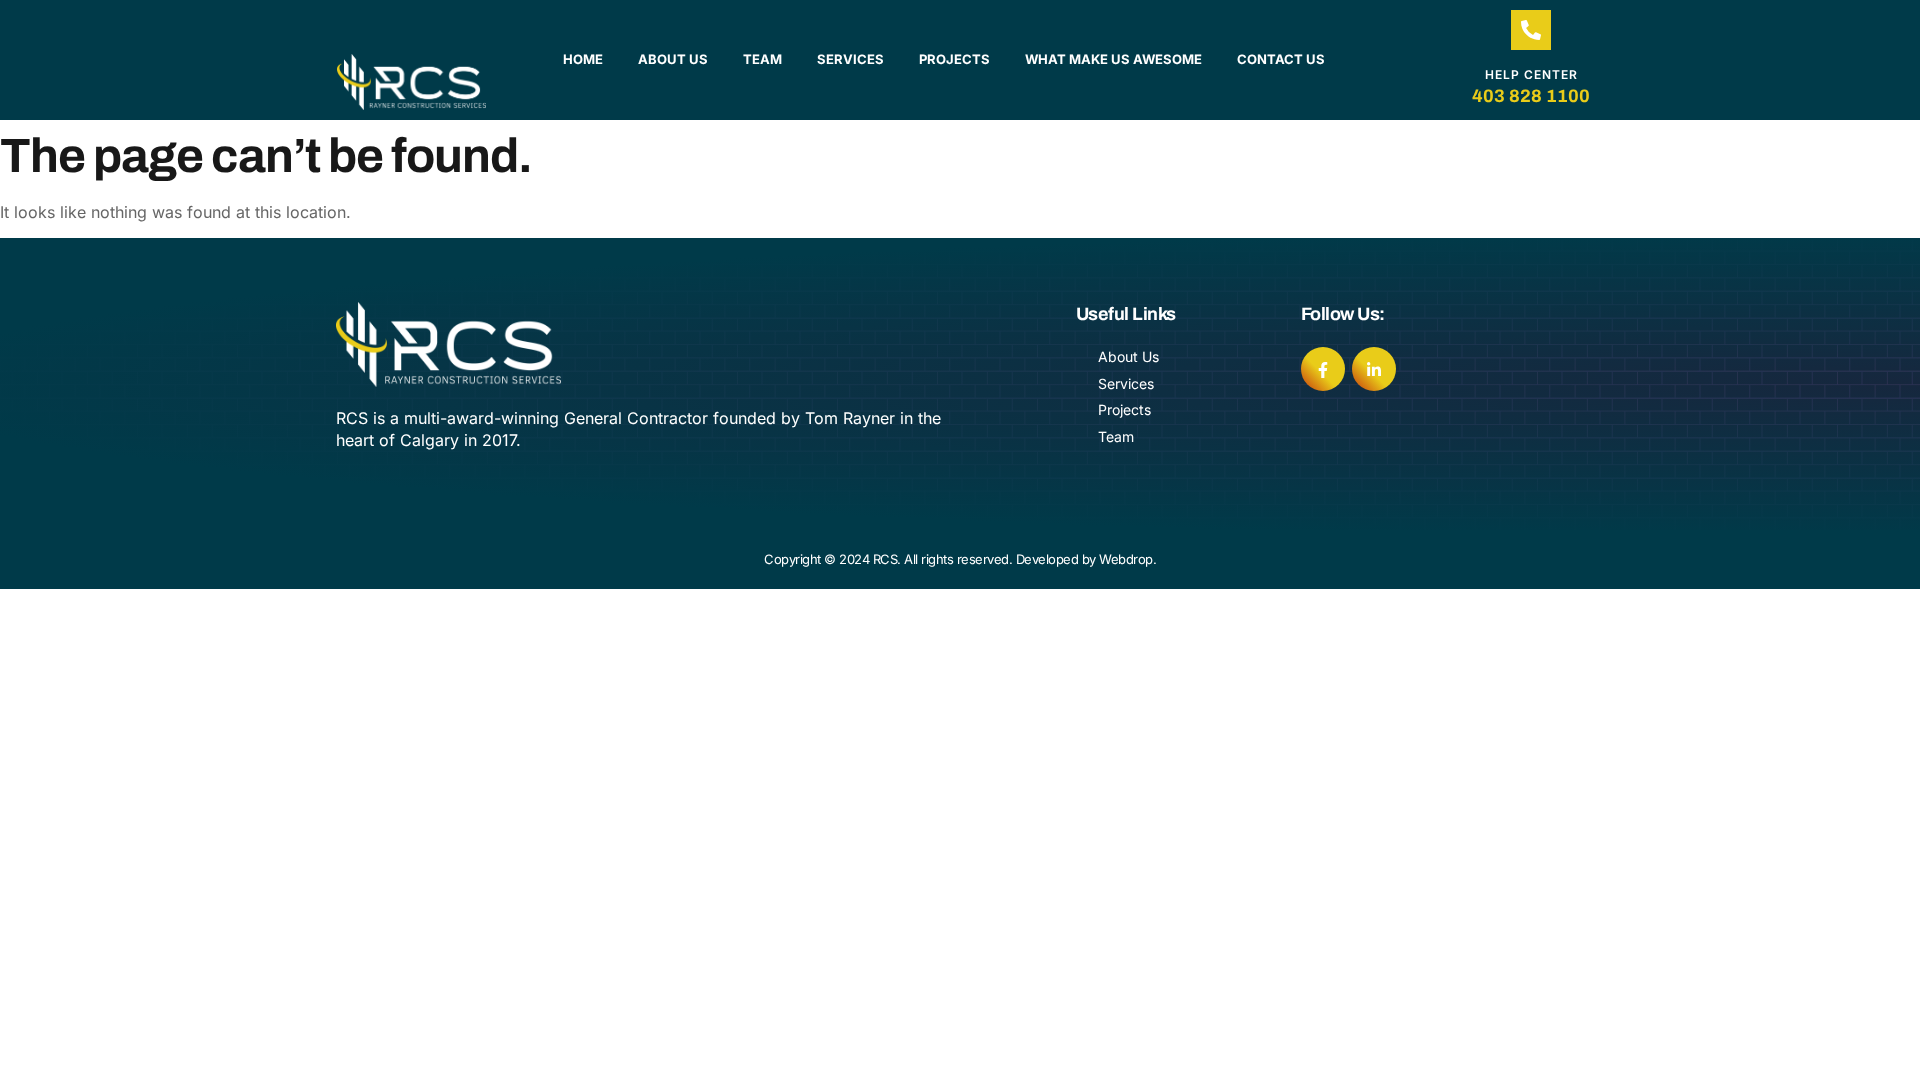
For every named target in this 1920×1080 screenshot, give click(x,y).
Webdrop (1126, 559)
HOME (583, 59)
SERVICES (850, 59)
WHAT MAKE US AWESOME (1113, 59)
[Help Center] (1531, 30)
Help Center (1531, 74)
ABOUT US (673, 59)
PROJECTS (954, 59)
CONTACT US (1281, 59)
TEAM (762, 59)
